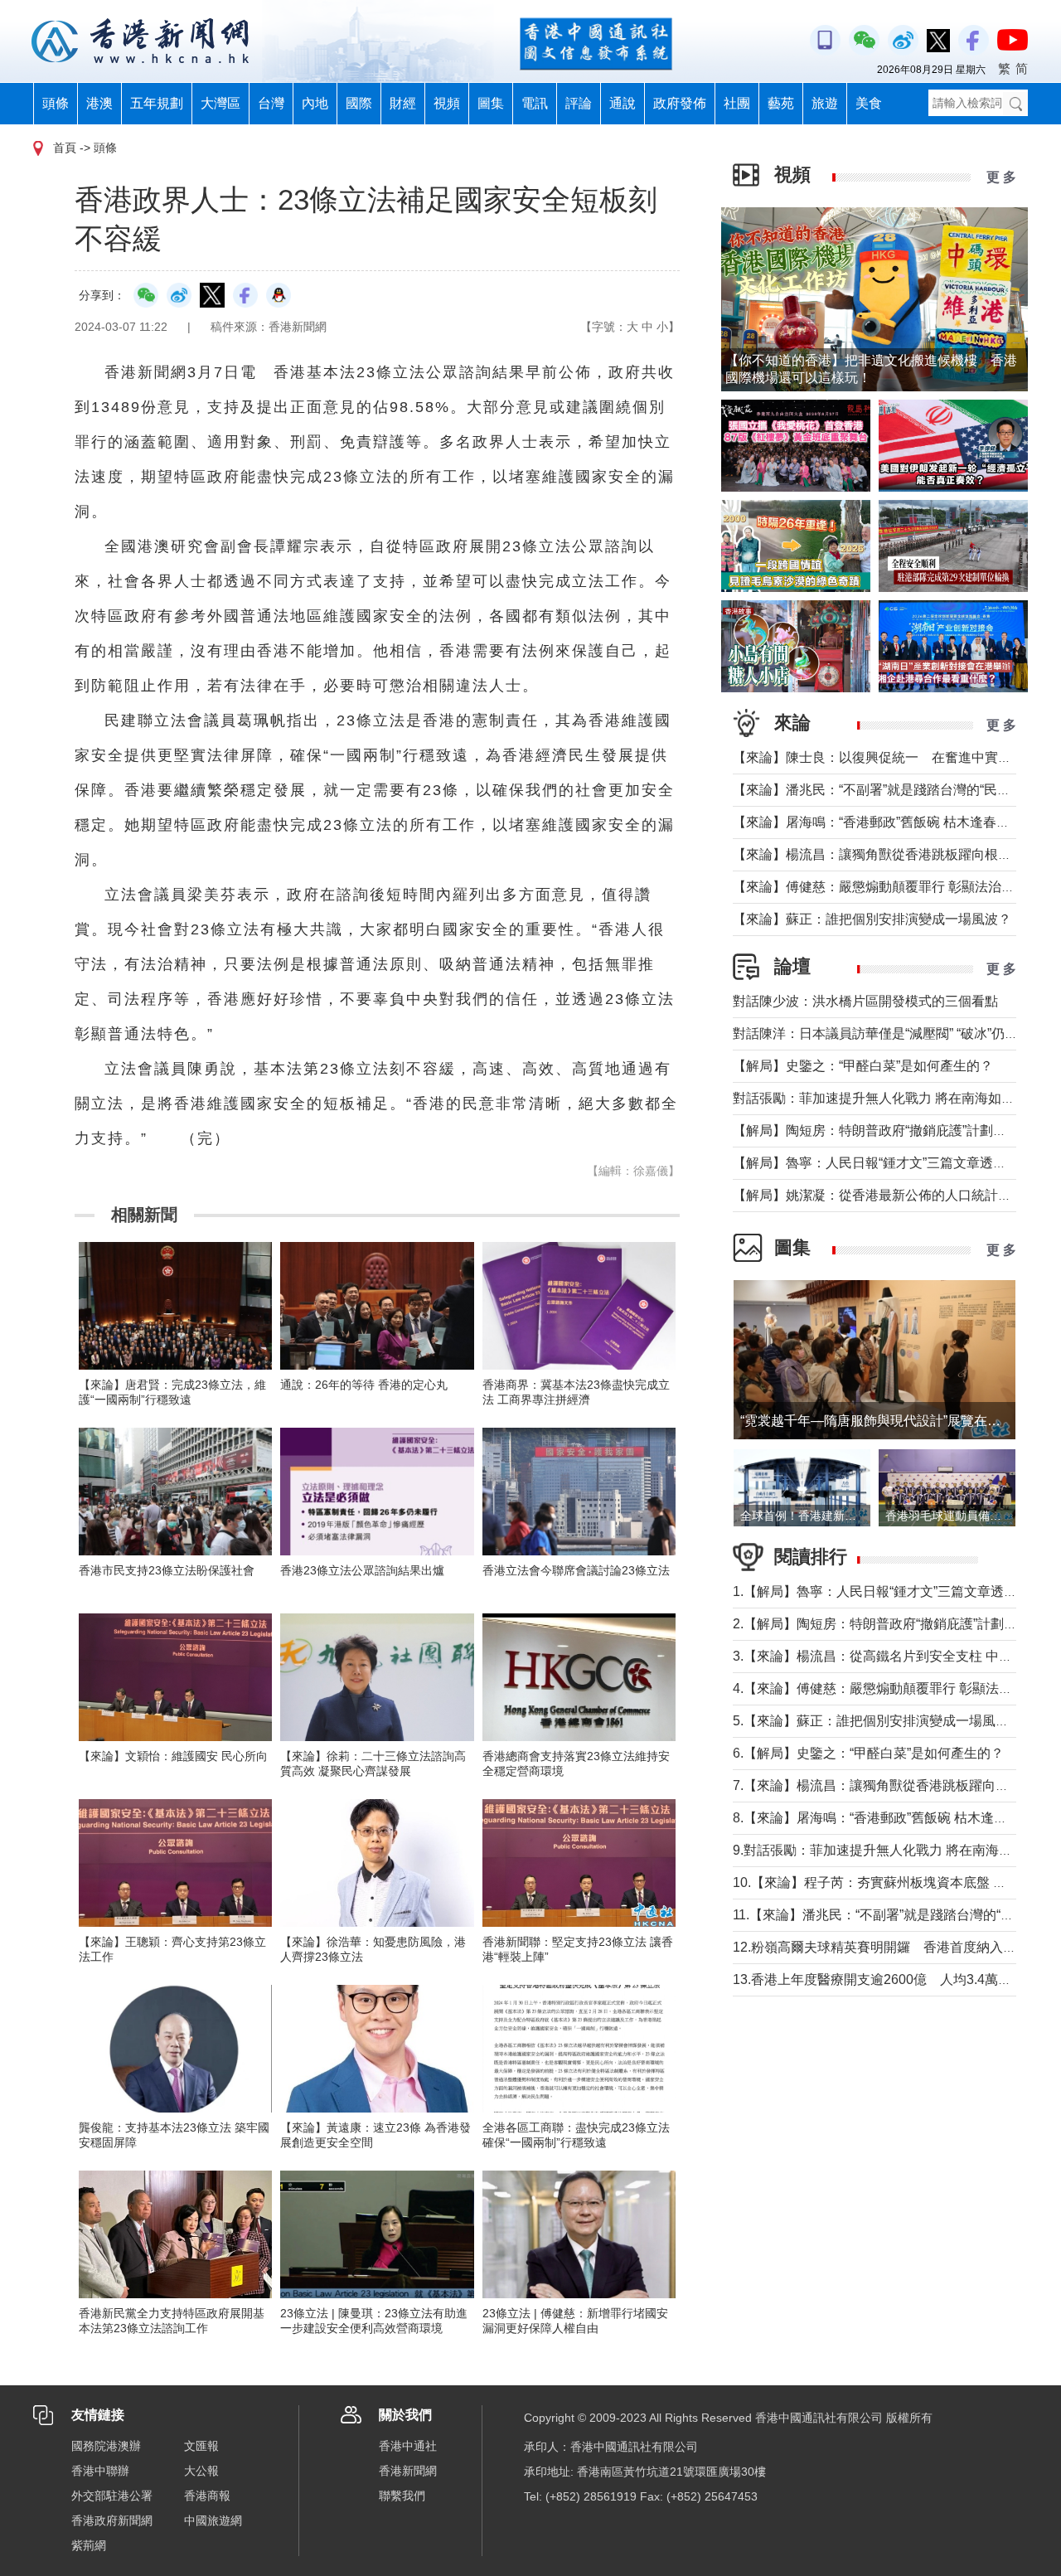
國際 (359, 103)
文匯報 (201, 2446)
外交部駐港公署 (112, 2496)
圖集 (491, 103)
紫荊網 (89, 2545)
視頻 (447, 103)
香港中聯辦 (100, 2471)
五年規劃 (157, 103)
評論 (579, 103)
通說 (623, 103)
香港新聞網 (408, 2471)
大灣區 (220, 103)
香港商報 (207, 2496)
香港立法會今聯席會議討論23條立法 (576, 1570)
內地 (315, 103)
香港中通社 (408, 2446)
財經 (403, 103)
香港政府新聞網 (112, 2520)
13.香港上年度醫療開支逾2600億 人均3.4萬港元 (879, 1979)
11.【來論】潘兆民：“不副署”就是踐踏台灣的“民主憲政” (895, 1915)
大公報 (201, 2471)
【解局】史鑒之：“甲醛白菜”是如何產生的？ (863, 1066)
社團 (737, 103)
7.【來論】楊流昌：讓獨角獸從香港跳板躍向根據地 (884, 1785)
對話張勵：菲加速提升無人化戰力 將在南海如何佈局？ (894, 1098)
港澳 (99, 103)
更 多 (1001, 177)
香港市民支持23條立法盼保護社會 (167, 1570)
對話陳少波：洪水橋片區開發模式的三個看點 (865, 1001)
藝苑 (781, 103)
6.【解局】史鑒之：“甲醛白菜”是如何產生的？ (868, 1753)
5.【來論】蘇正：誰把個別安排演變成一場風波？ (877, 1721)
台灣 (271, 103)
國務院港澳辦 (106, 2446)
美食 (869, 103)
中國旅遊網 (213, 2520)
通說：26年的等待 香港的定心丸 (364, 1385)
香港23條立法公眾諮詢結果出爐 (362, 1570)
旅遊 (825, 103)
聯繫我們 (402, 2496)
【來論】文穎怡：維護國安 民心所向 (173, 1756)
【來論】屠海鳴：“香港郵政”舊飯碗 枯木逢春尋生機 (884, 822)
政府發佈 (680, 103)
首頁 (65, 148)
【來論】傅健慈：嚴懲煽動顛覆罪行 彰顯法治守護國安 (894, 887)
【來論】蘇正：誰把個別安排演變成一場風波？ (872, 919)
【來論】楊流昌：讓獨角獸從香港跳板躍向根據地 (879, 854)
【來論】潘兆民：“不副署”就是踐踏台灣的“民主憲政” (887, 790)
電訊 (535, 103)
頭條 (56, 103)
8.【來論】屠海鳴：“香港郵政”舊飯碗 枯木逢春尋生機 (890, 1818)
